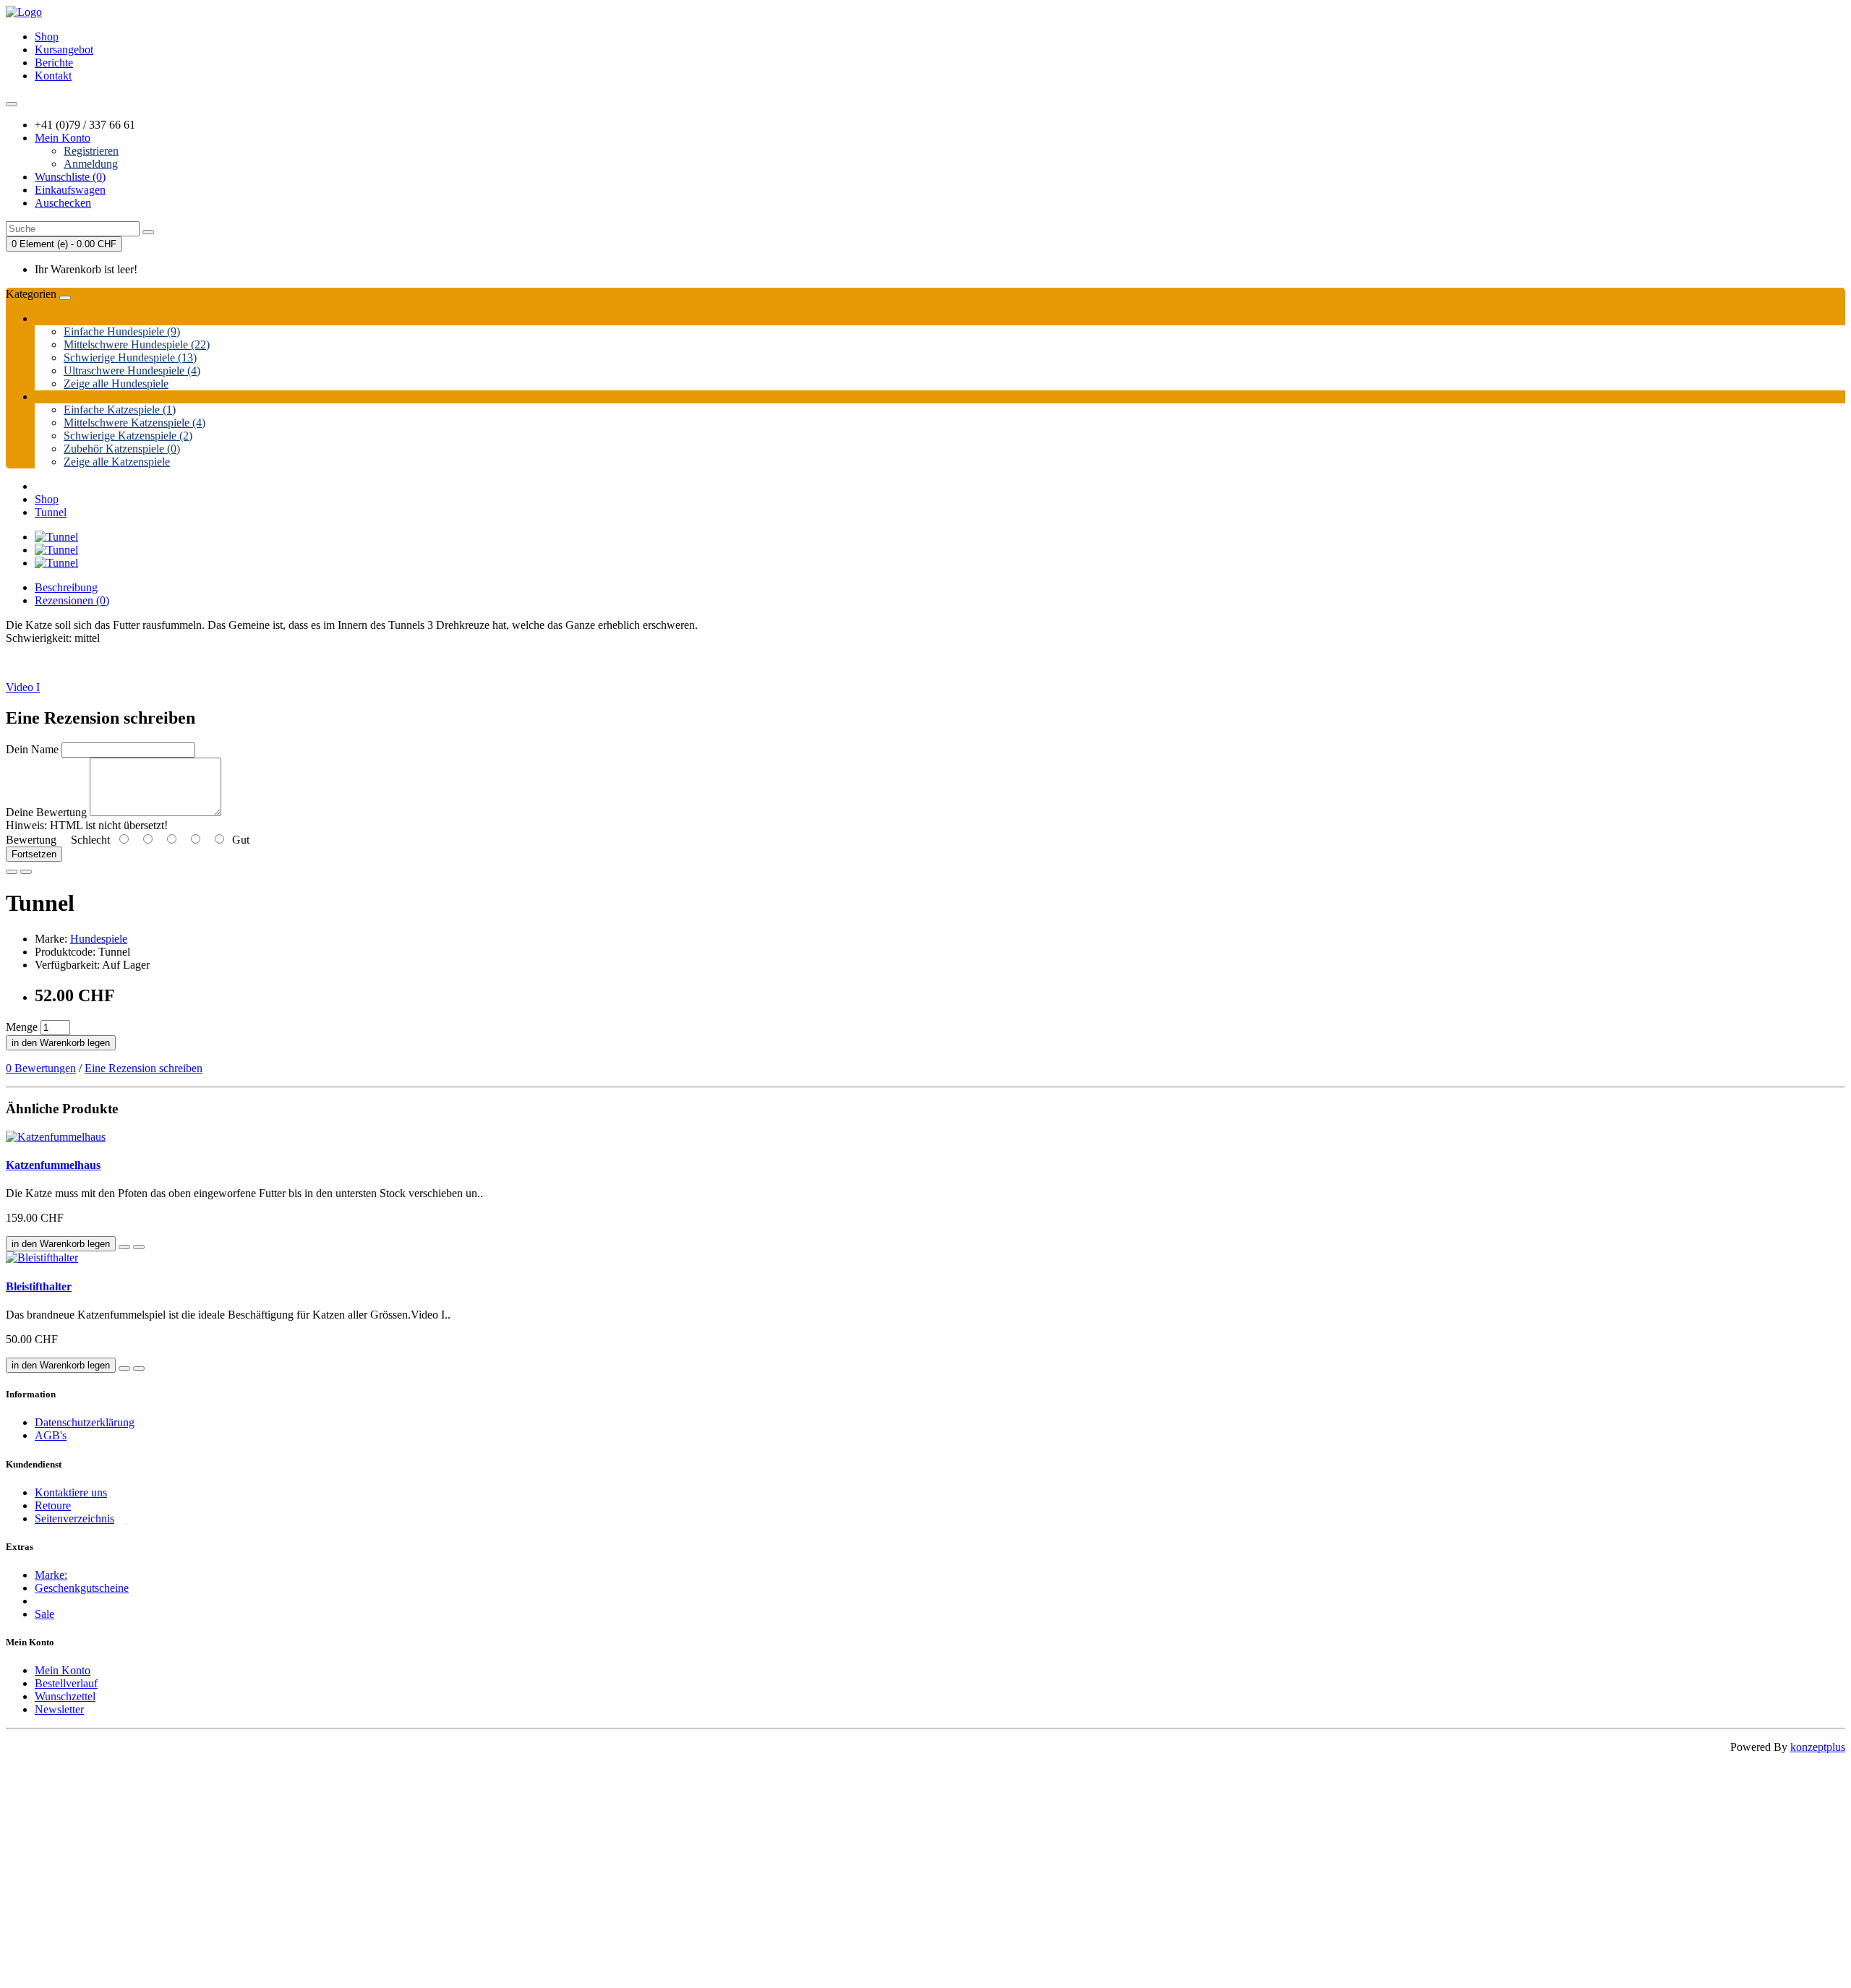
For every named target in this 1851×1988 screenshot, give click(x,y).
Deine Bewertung (46, 812)
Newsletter (59, 1709)
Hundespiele (63, 318)
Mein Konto (63, 1670)
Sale (44, 1614)
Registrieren (91, 151)
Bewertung (31, 840)
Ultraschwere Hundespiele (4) (132, 370)
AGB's (51, 1435)
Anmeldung (91, 164)
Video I (23, 687)
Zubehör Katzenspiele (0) (122, 449)
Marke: (51, 1575)
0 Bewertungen (41, 1068)
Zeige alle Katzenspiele (117, 462)
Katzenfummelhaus (53, 1165)
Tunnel (51, 512)
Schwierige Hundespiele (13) (130, 357)
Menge (22, 1027)
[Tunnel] (56, 537)
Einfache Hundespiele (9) (122, 331)
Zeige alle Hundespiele (116, 384)
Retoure (53, 1505)
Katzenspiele (64, 397)
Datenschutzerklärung (85, 1422)
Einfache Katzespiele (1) (120, 410)
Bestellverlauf (66, 1683)
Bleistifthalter (39, 1286)
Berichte (54, 63)
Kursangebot (64, 50)
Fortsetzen (34, 854)
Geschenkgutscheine (82, 1588)
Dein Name (32, 749)
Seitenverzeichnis (74, 1518)
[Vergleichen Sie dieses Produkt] (26, 872)
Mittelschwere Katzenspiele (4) (134, 423)
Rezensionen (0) (72, 600)
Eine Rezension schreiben (144, 1068)
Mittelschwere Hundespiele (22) (137, 344)
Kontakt (53, 76)
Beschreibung (66, 587)
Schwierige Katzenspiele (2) (128, 436)
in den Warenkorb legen (61, 1043)
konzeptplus (1818, 1747)
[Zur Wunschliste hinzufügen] (12, 872)
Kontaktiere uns (71, 1492)
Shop (47, 37)
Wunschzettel (65, 1696)
